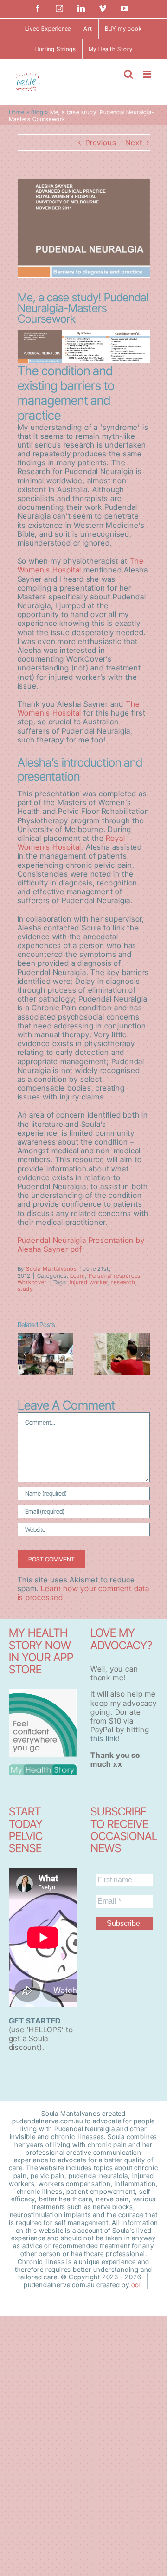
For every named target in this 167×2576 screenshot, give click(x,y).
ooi (136, 2285)
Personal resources (115, 1276)
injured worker (89, 1282)
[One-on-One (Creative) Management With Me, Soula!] (122, 1354)
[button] (25, 1354)
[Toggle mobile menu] (148, 74)
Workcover (32, 1282)
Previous (101, 143)
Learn (77, 1276)
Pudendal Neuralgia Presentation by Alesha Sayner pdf (81, 1245)
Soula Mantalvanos (51, 1269)
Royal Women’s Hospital (71, 842)
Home (17, 112)
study (25, 1289)
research (123, 1282)
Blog (37, 112)
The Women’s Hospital (81, 565)
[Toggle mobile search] (129, 74)
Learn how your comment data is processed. (83, 1593)
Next (134, 143)
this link (104, 1738)
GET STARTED (35, 2021)
